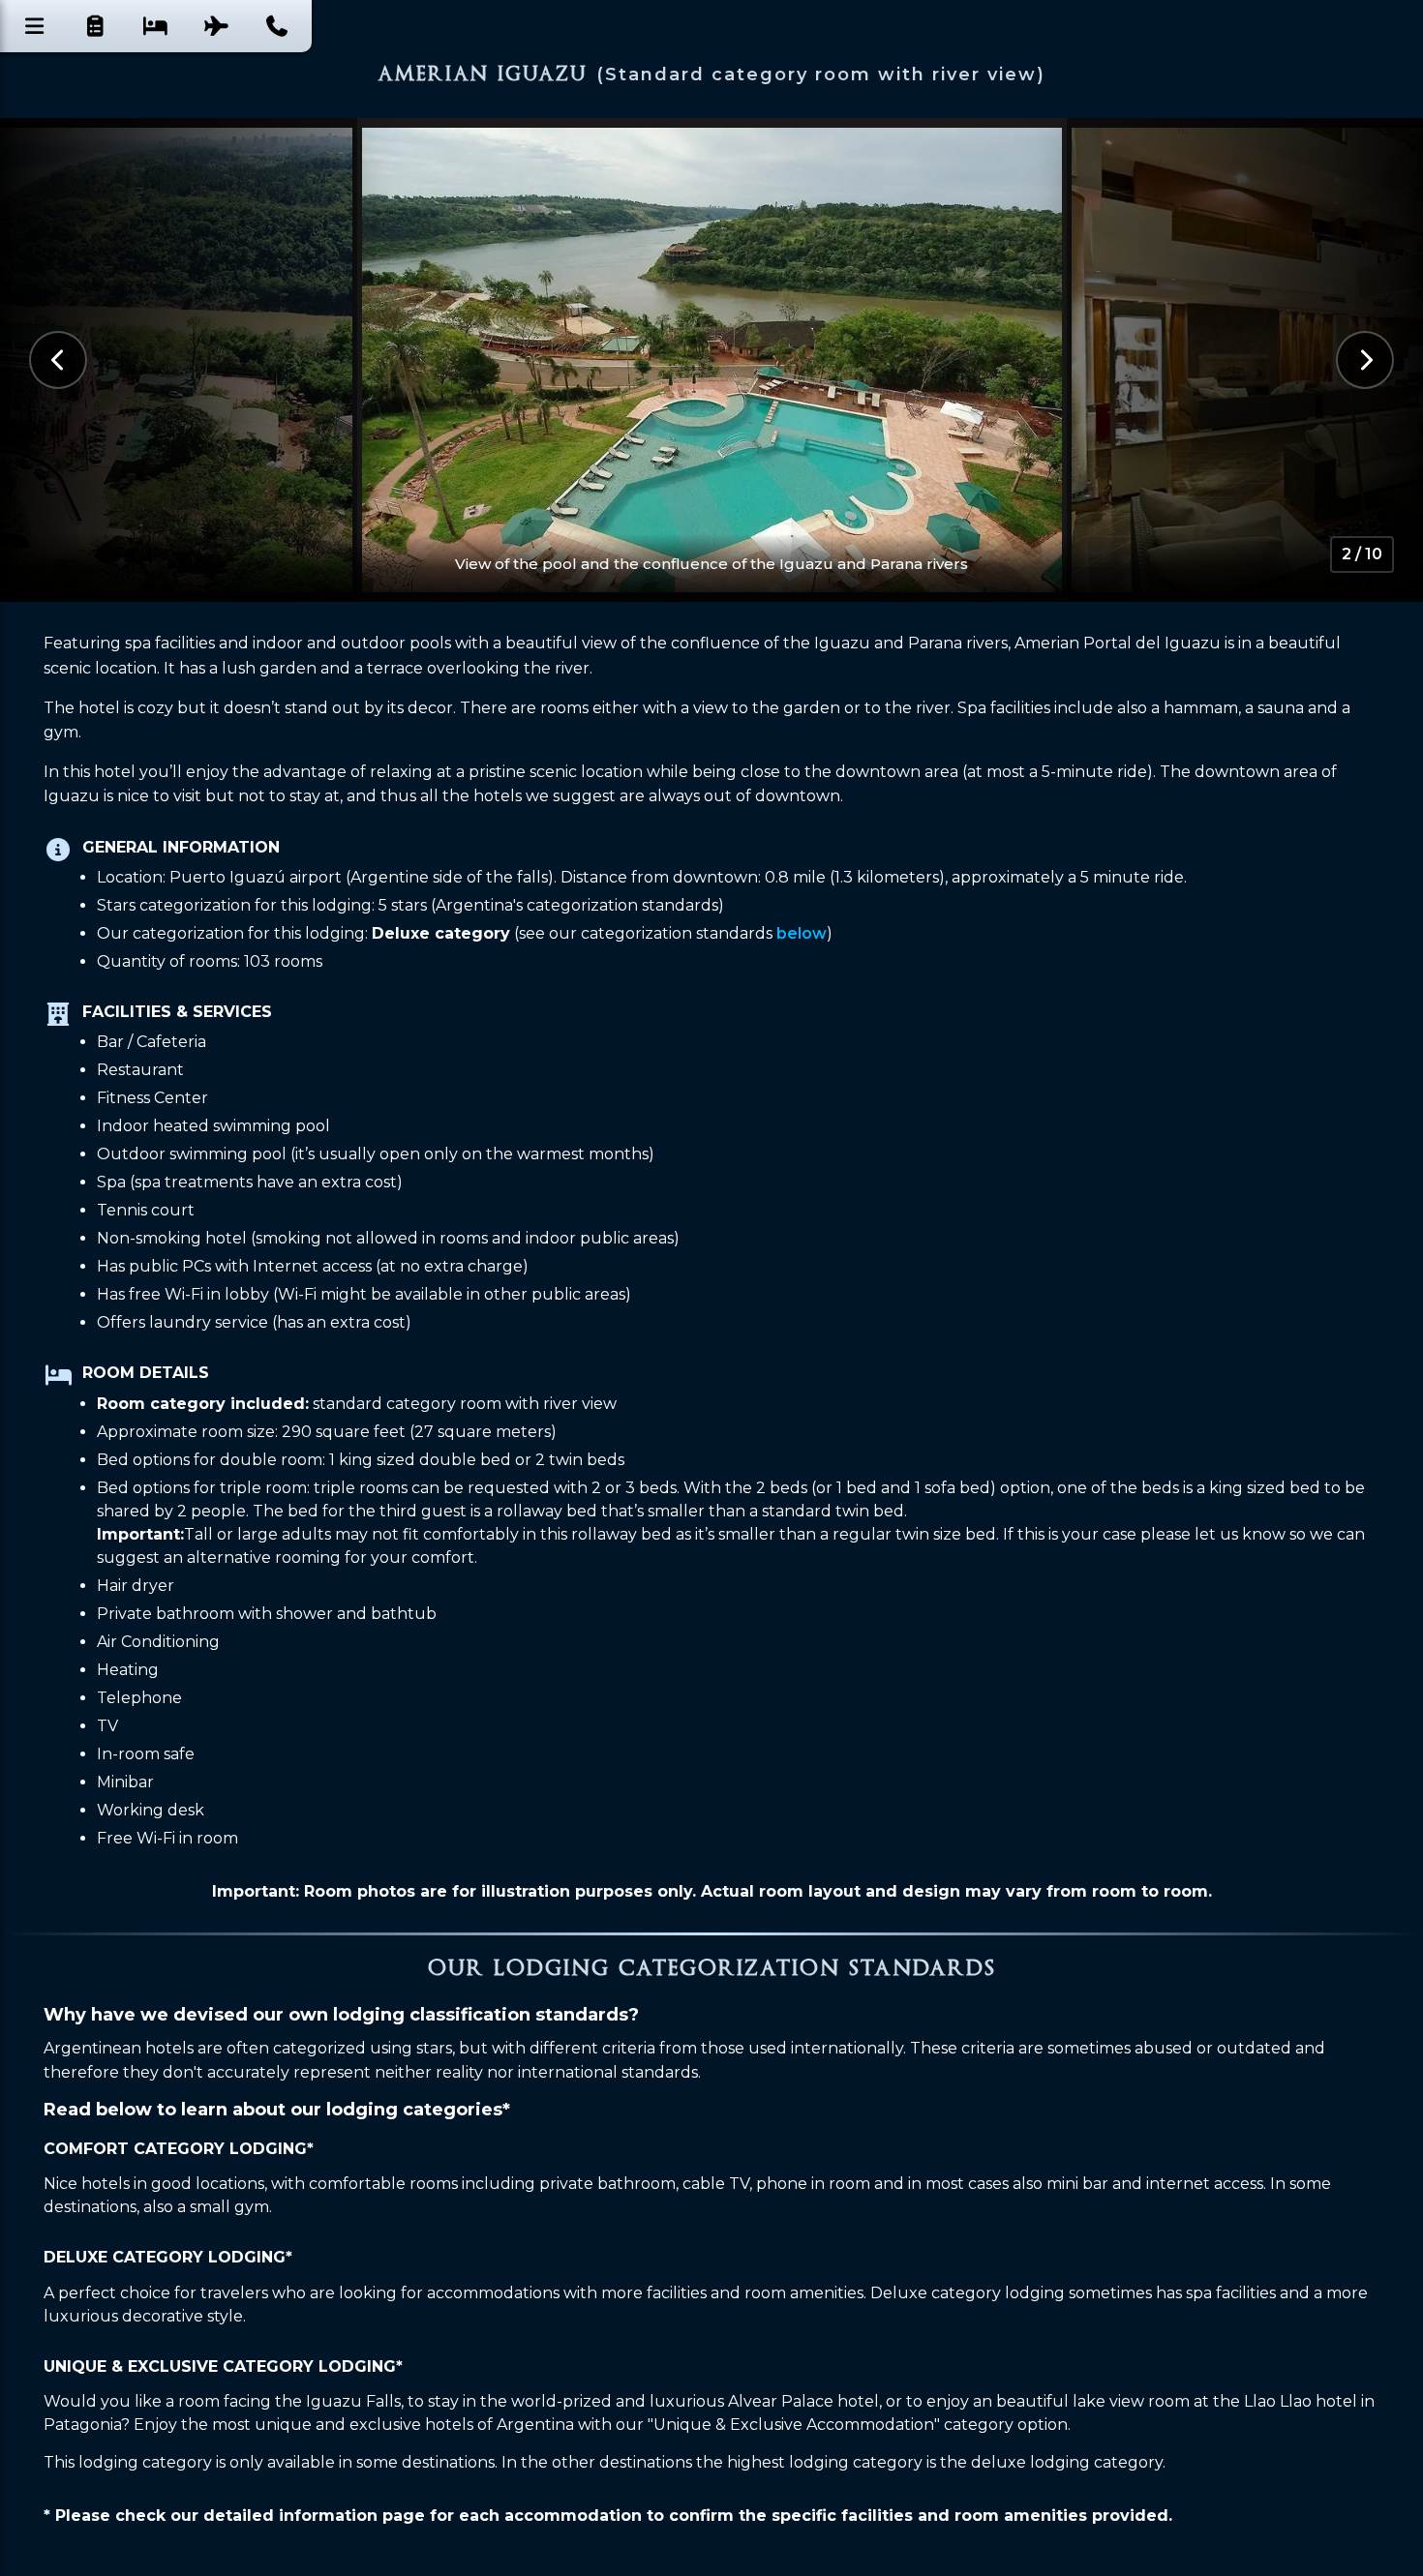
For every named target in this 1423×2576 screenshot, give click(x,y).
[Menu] (35, 26)
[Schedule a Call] (277, 26)
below (802, 933)
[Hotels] (156, 26)
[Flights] (217, 26)
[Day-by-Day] (96, 26)
